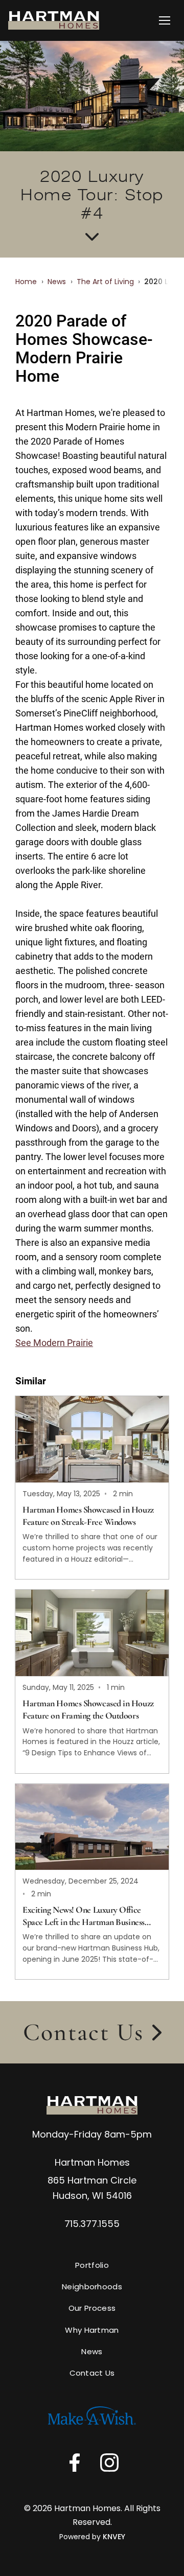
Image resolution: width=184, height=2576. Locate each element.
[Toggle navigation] (165, 20)
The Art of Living (105, 282)
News (57, 282)
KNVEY (114, 2537)
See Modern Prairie (54, 1343)
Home (26, 282)
